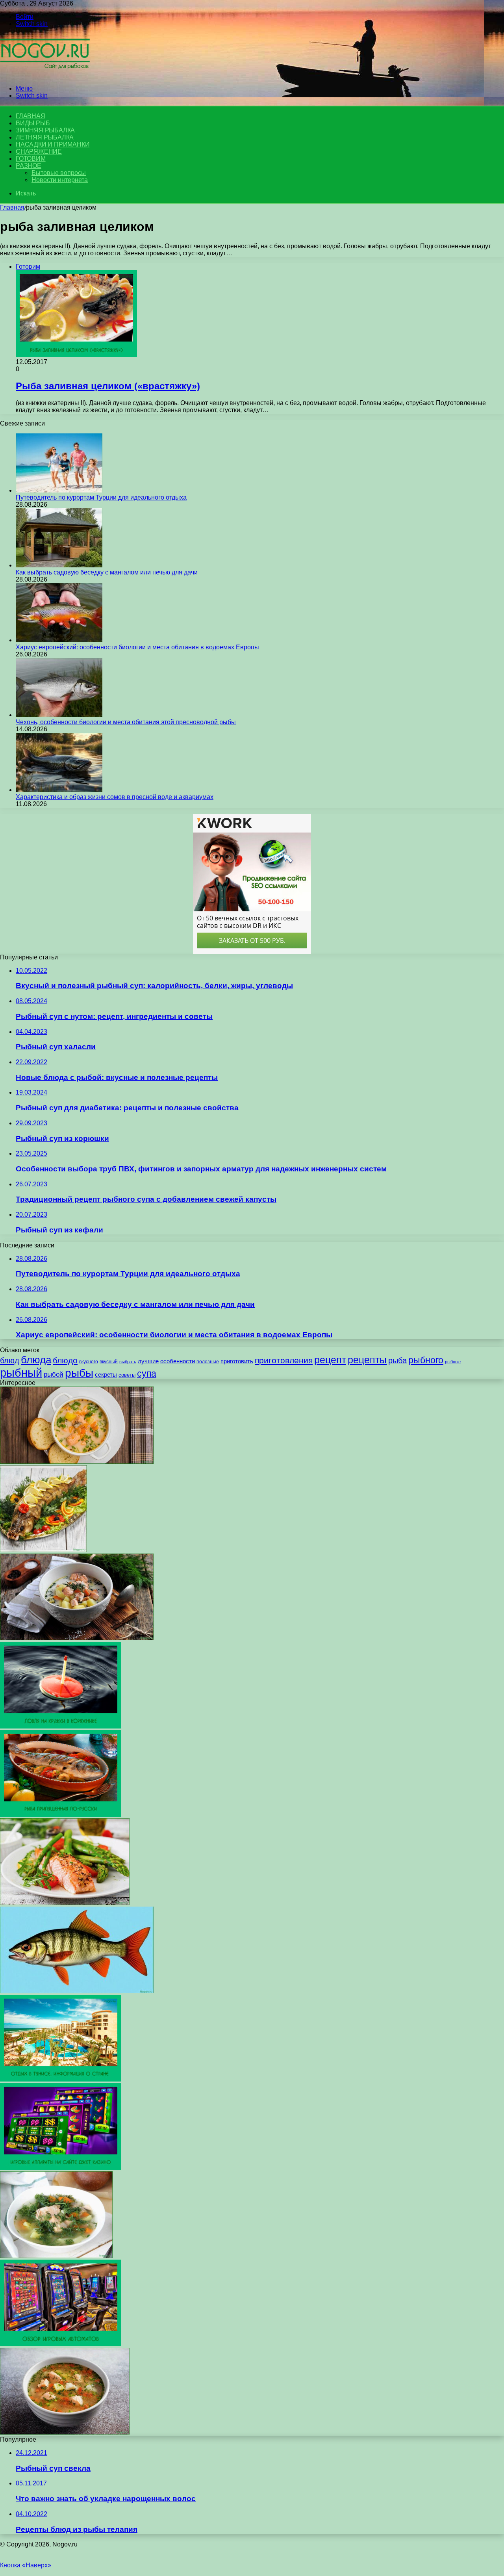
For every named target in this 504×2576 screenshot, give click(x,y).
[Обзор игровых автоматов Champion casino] (61, 2344)
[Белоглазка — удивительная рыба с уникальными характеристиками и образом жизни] (77, 1991)
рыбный (21, 1373)
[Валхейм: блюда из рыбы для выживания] (43, 1550)
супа (147, 1374)
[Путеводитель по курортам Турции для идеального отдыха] (59, 490)
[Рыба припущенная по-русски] (61, 1815)
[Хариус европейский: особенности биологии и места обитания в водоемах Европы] (59, 640)
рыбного (426, 1360)
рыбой (54, 1374)
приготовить (237, 1361)
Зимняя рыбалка (45, 130)
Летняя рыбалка (45, 137)
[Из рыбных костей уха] (56, 2256)
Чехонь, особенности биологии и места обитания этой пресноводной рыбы (126, 722)
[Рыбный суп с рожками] (77, 1638)
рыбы (79, 1373)
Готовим (31, 159)
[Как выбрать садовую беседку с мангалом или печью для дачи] (59, 565)
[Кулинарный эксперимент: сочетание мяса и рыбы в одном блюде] (65, 1903)
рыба (397, 1360)
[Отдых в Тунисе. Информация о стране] (61, 2079)
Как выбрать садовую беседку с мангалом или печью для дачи (107, 572)
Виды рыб (33, 123)
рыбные (453, 1362)
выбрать (128, 1362)
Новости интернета (60, 180)
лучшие (148, 1361)
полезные (208, 1361)
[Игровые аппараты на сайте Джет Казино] (61, 2168)
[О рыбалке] (45, 75)
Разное (29, 166)
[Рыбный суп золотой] (65, 2432)
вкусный (109, 1362)
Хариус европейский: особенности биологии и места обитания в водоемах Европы (137, 647)
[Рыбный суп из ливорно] (77, 1462)
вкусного (89, 1361)
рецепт (330, 1360)
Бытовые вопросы (59, 173)
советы (127, 1375)
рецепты (367, 1360)
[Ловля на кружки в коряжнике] (61, 1726)
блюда (36, 1360)
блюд (10, 1360)
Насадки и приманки (53, 144)
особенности (178, 1361)
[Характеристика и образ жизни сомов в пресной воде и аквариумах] (59, 790)
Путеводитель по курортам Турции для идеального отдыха (101, 497)
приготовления (284, 1360)
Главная (12, 207)
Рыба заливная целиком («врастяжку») (108, 386)
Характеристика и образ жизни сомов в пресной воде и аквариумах (115, 797)
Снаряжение (39, 151)
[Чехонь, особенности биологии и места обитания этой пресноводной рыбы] (59, 715)
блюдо (65, 1360)
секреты (106, 1374)
